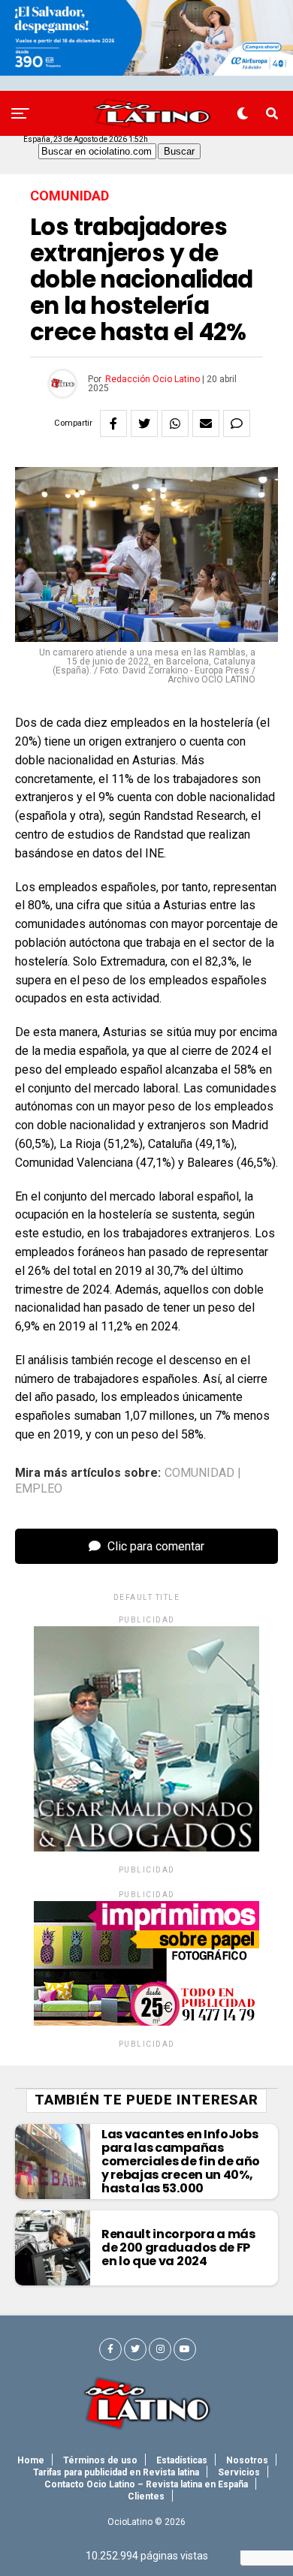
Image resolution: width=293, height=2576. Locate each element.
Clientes (146, 2496)
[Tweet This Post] (144, 423)
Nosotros (247, 2460)
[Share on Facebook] (113, 423)
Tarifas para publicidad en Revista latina (116, 2472)
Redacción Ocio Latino (153, 379)
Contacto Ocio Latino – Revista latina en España (146, 2484)
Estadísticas (182, 2460)
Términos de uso (100, 2460)
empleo (39, 1489)
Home (31, 2460)
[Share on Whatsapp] (175, 423)
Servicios (239, 2472)
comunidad (199, 1473)
